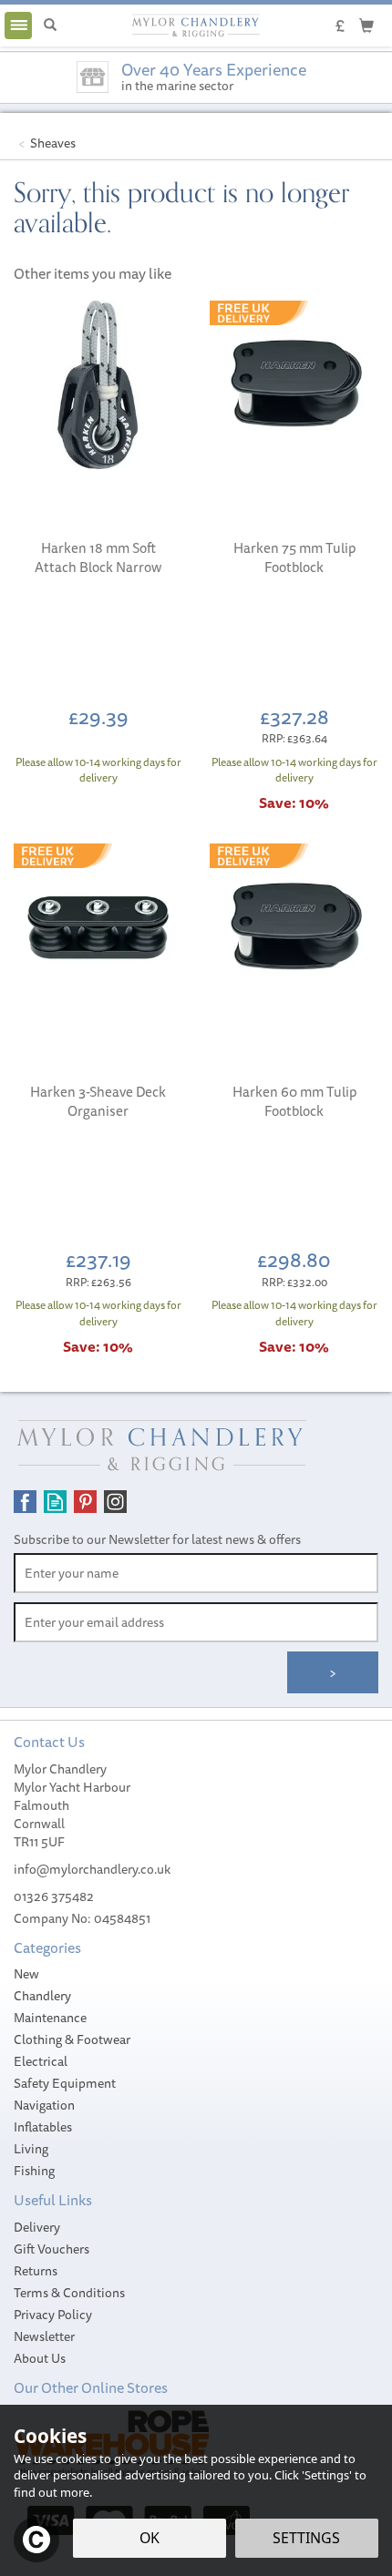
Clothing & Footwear (72, 2039)
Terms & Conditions (69, 2293)
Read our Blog (55, 1502)
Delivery (37, 2227)
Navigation (44, 2105)
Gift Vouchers (52, 2249)
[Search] (50, 26)
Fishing (34, 2171)
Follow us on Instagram (115, 1502)
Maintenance (50, 2018)
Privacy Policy (53, 2315)
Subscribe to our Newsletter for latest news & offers (157, 1539)
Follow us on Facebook (25, 1502)
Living (31, 2149)
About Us (40, 2358)
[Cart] (366, 25)
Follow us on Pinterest (85, 1502)
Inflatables (43, 2127)
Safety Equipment (65, 2083)
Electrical (41, 2061)
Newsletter (44, 2336)
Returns (36, 2271)
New (26, 1974)
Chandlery (42, 1996)
